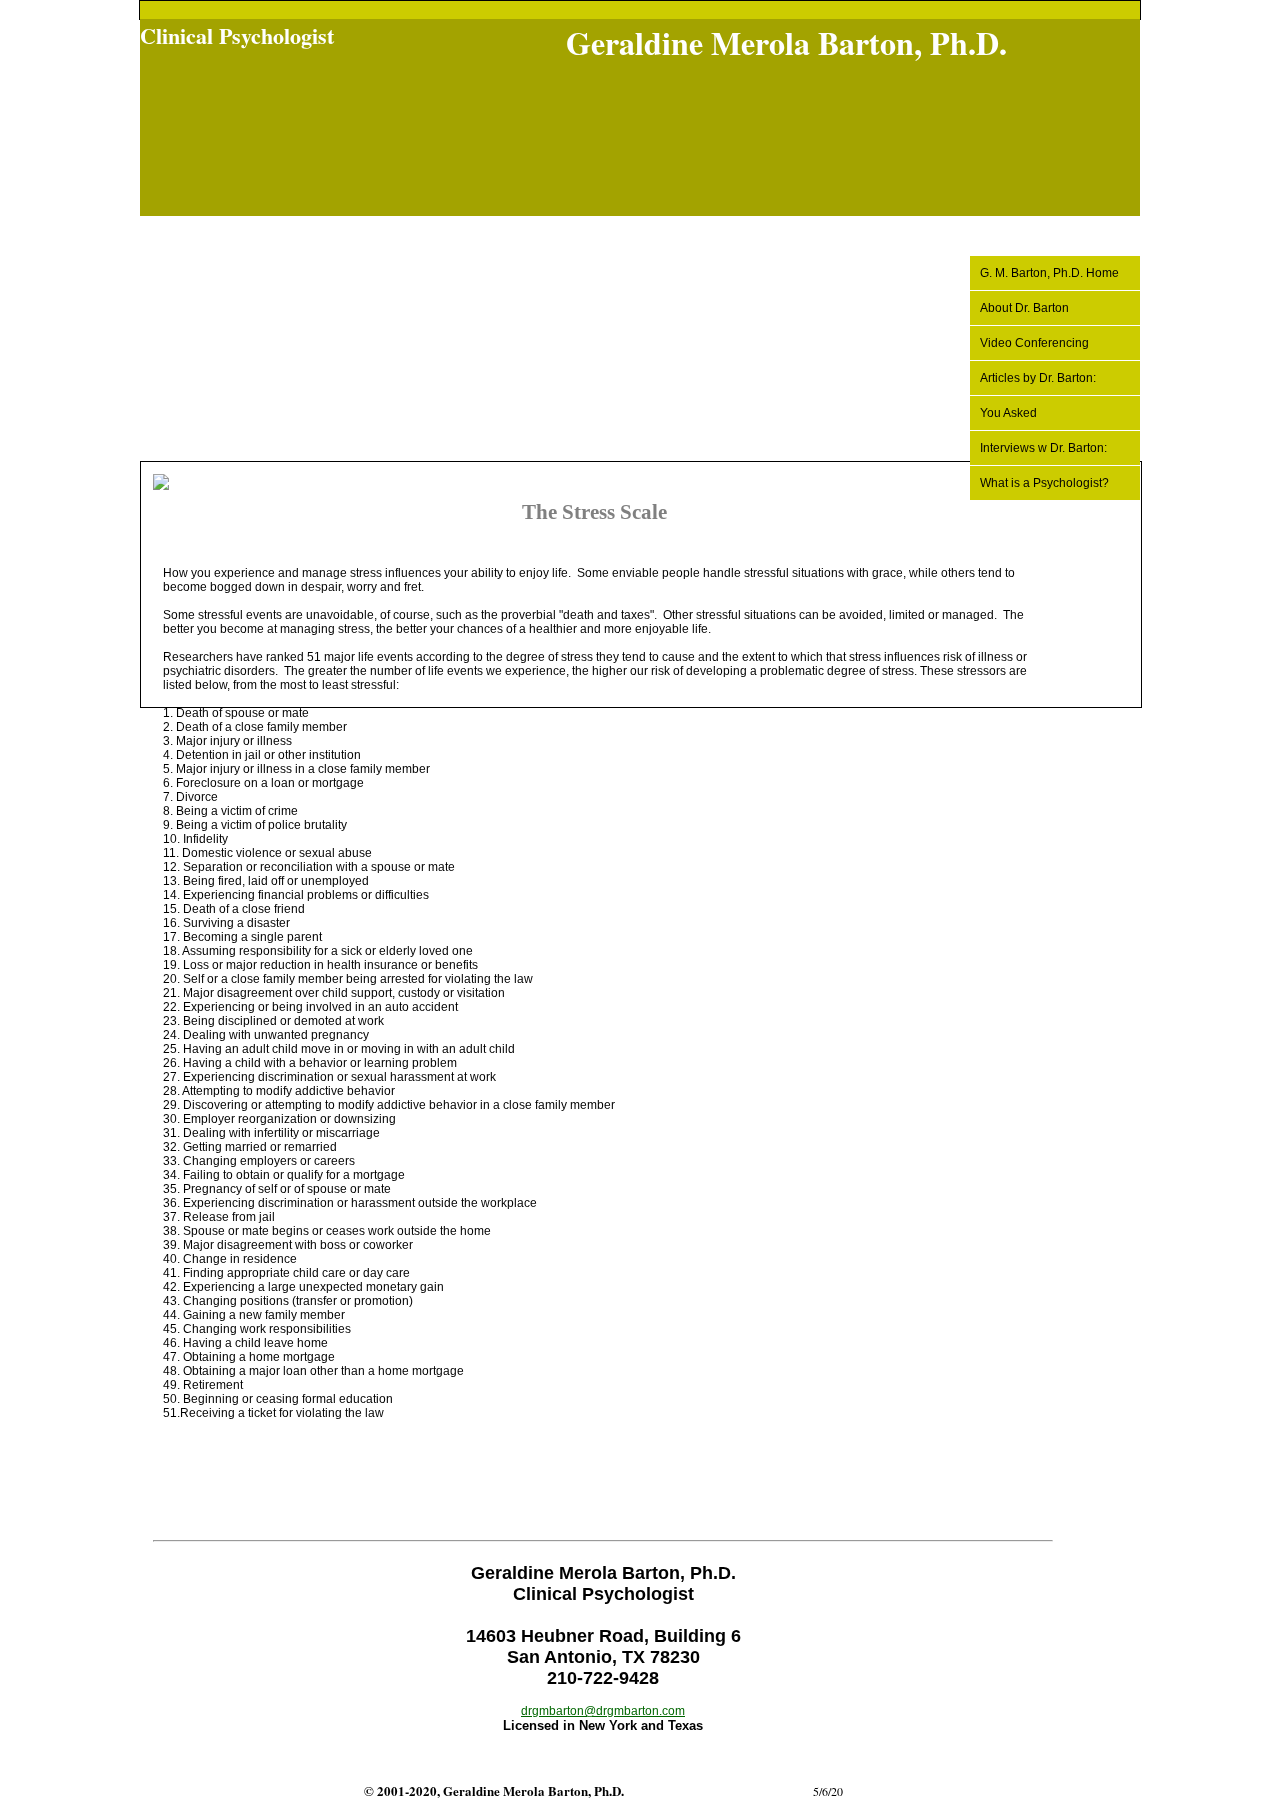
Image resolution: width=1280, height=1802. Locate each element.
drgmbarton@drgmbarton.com (603, 1711)
